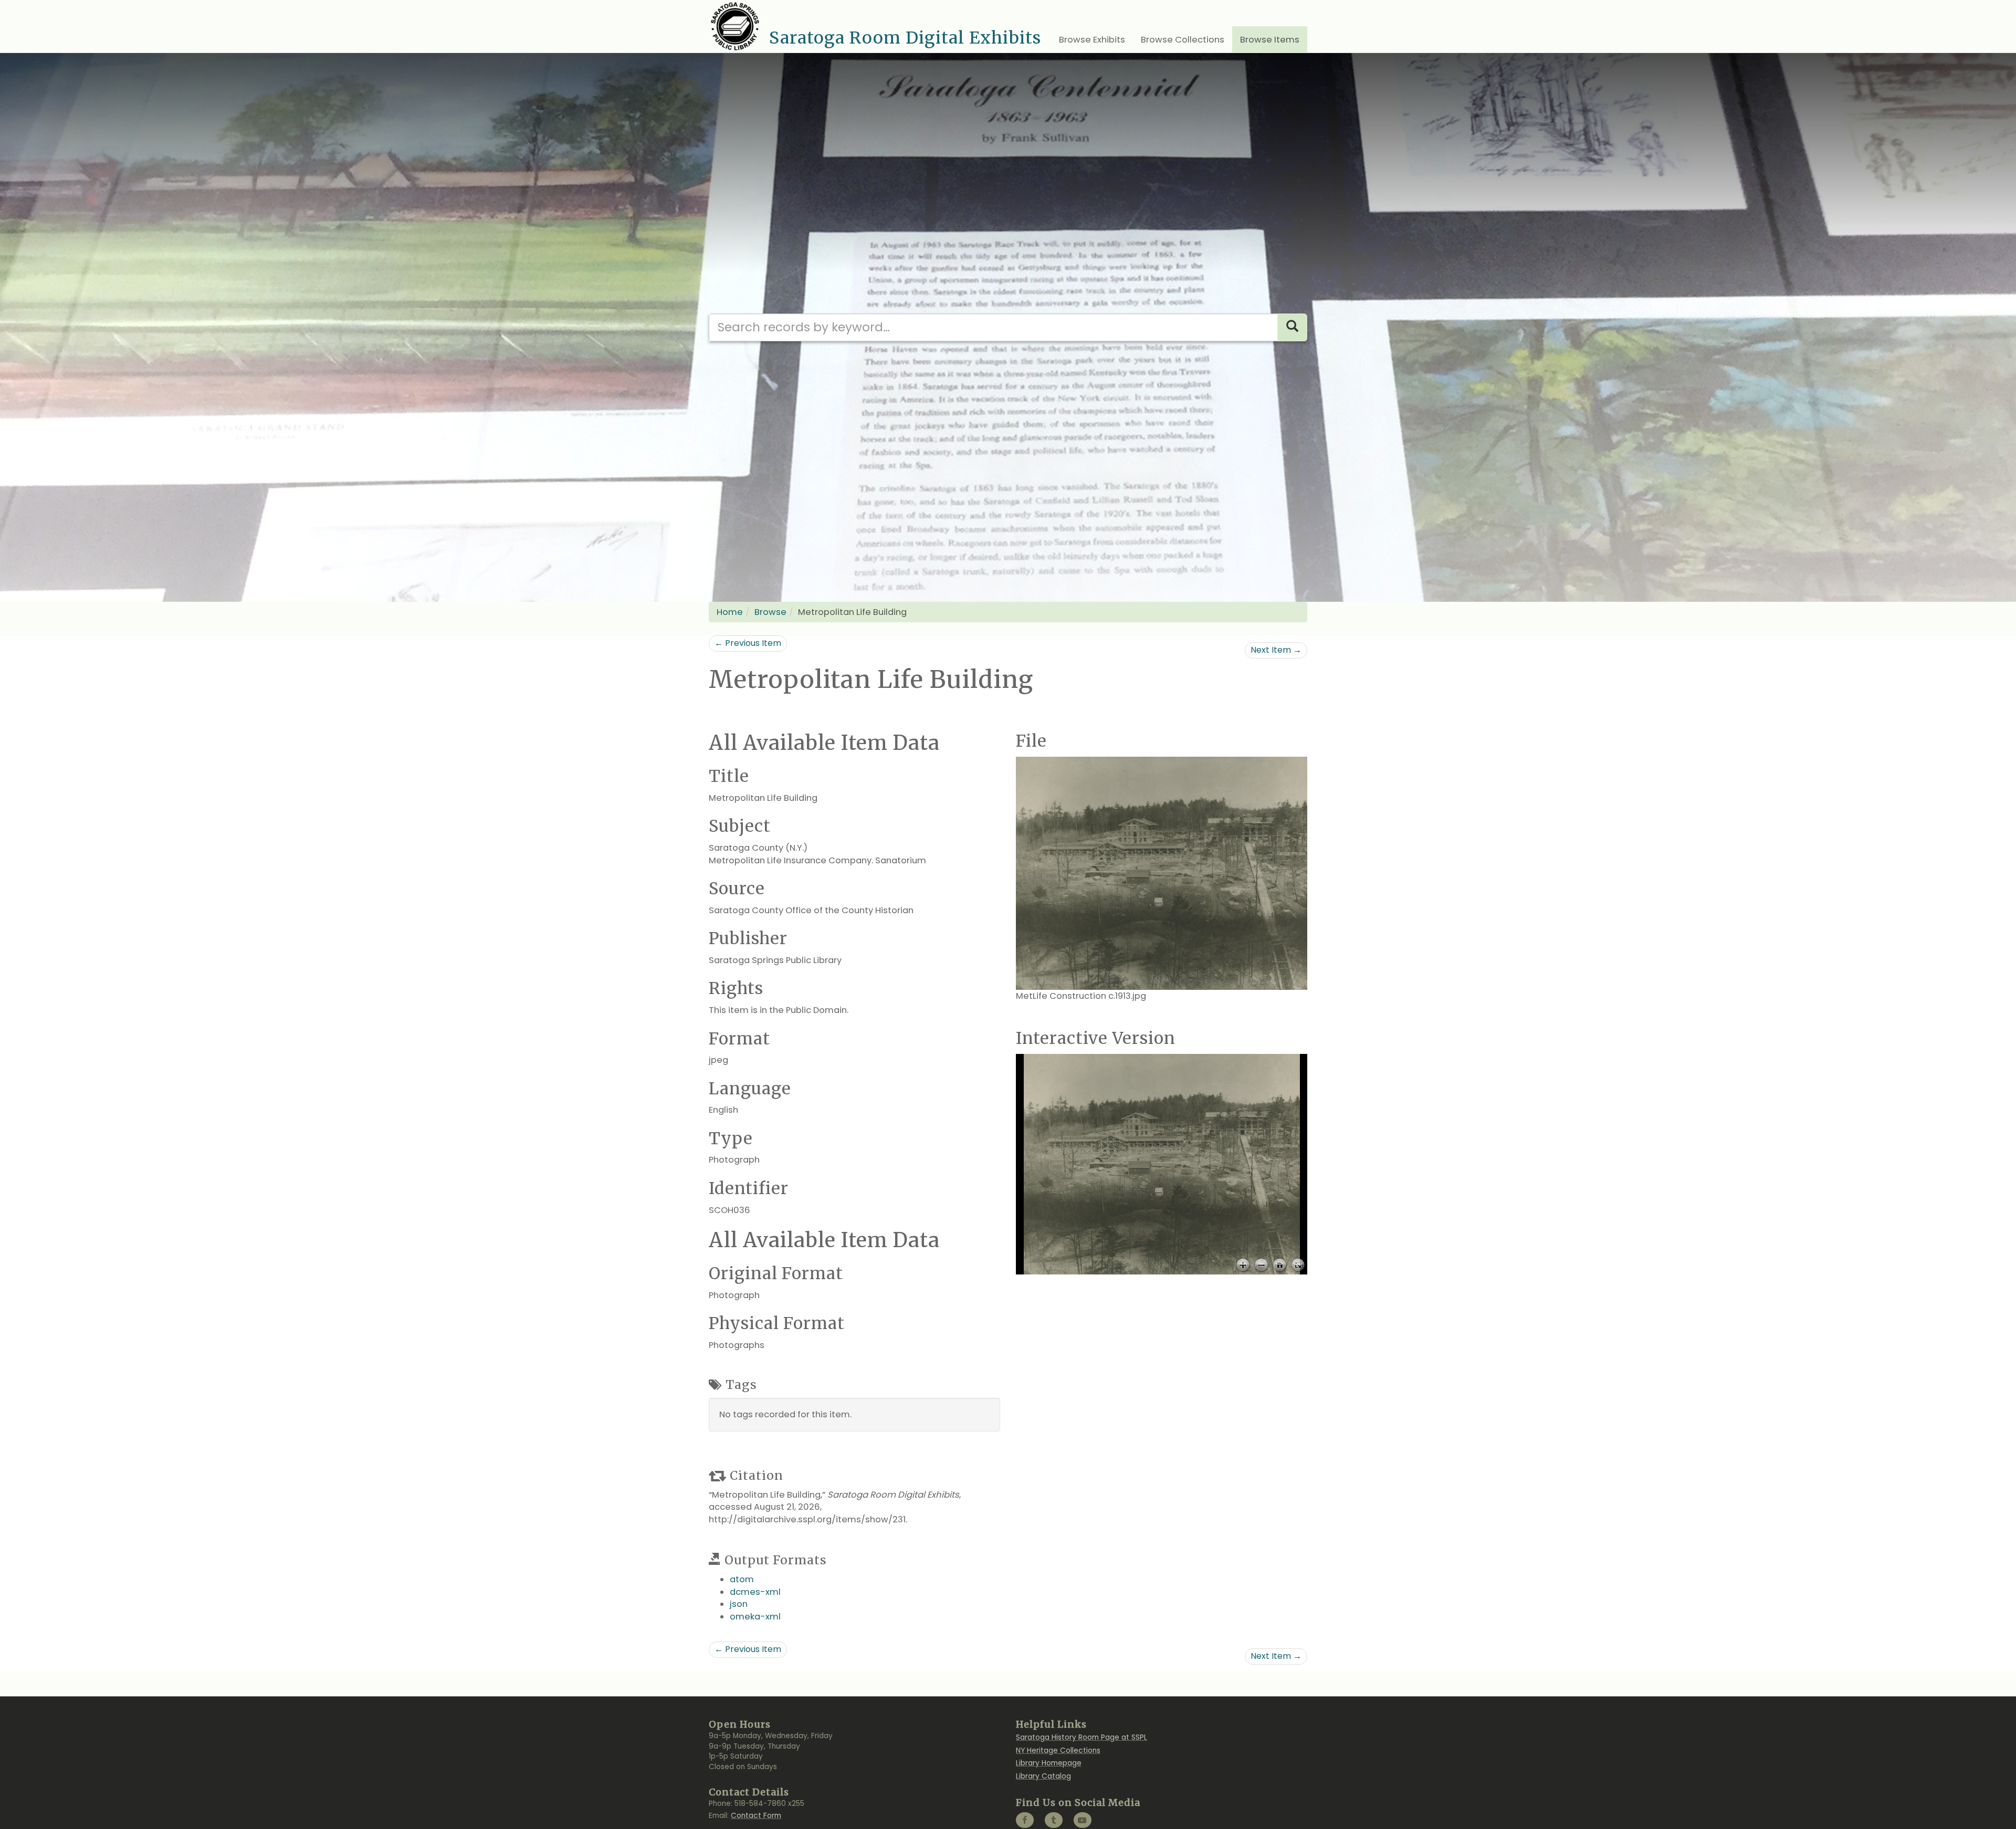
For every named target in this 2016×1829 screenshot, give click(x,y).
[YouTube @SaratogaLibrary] (1083, 1820)
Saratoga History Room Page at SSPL (1081, 1737)
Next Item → (1276, 650)
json (739, 1604)
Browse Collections (1183, 40)
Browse (770, 612)
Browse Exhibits (1092, 40)
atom (742, 1579)
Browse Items (1270, 40)
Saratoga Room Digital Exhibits (905, 38)
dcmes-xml (755, 1592)
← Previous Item (748, 643)
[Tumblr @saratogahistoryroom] (1054, 1820)
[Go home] (1280, 1266)
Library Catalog (1043, 1776)
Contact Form (756, 1816)
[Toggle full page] (1298, 1266)
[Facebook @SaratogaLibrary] (1025, 1820)
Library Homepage (1049, 1763)
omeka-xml (755, 1617)
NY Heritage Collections (1058, 1750)
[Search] (1292, 327)
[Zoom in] (1243, 1266)
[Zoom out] (1261, 1266)
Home (730, 612)
